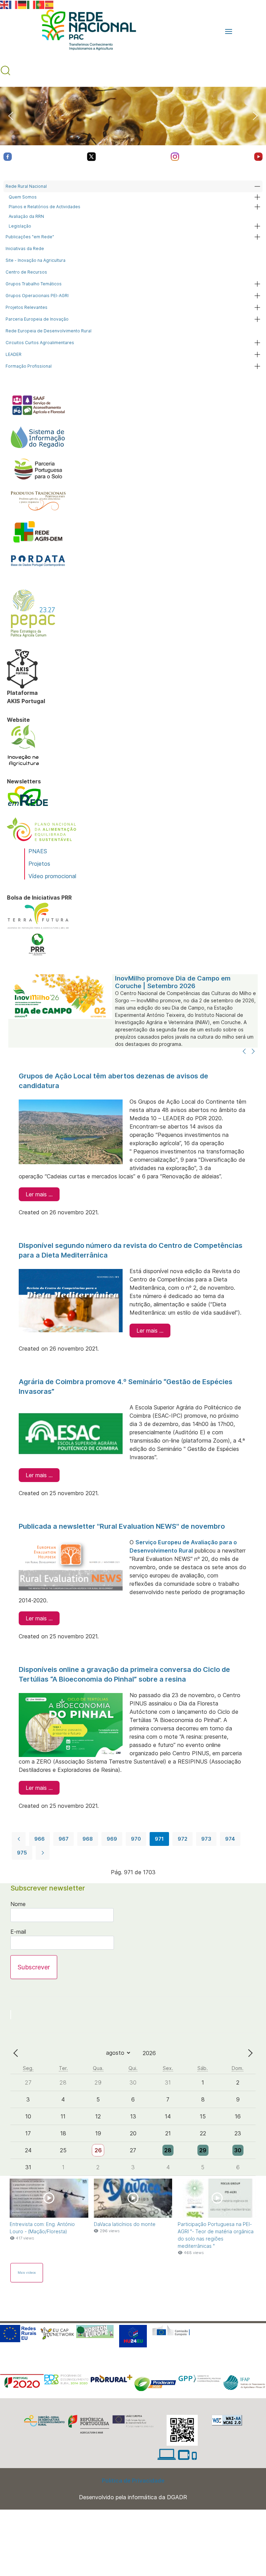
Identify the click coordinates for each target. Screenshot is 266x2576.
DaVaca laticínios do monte (125, 2224)
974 (230, 1839)
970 (136, 1839)
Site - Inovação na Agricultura (36, 260)
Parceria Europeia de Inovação (37, 319)
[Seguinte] (253, 1052)
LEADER (14, 354)
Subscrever (34, 1967)
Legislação (20, 226)
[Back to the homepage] (85, 31)
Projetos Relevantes (26, 307)
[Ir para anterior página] (19, 1839)
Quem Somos (23, 197)
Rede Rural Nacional (26, 186)
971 (159, 1839)
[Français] (14, 4)
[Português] (41, 4)
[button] (229, 31)
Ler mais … (39, 1194)
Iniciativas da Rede (25, 249)
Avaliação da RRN (26, 216)
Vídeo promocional (52, 876)
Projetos (39, 864)
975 (22, 1853)
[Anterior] (244, 1052)
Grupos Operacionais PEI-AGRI (37, 296)
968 (88, 1839)
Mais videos (27, 2273)
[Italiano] (32, 4)
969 (112, 1839)
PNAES (38, 851)
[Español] (50, 4)
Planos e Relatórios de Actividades (45, 207)
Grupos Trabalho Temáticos (34, 284)
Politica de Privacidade (133, 2481)
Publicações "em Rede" (30, 237)
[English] (5, 4)
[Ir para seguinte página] (43, 1853)
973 (206, 1839)
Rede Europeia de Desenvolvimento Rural (48, 331)
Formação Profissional (29, 366)
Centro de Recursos (26, 272)
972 (183, 1839)
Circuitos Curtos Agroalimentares (40, 343)
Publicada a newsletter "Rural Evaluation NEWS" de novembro (122, 1526)
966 (39, 1839)
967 (64, 1839)
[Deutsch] (23, 4)
